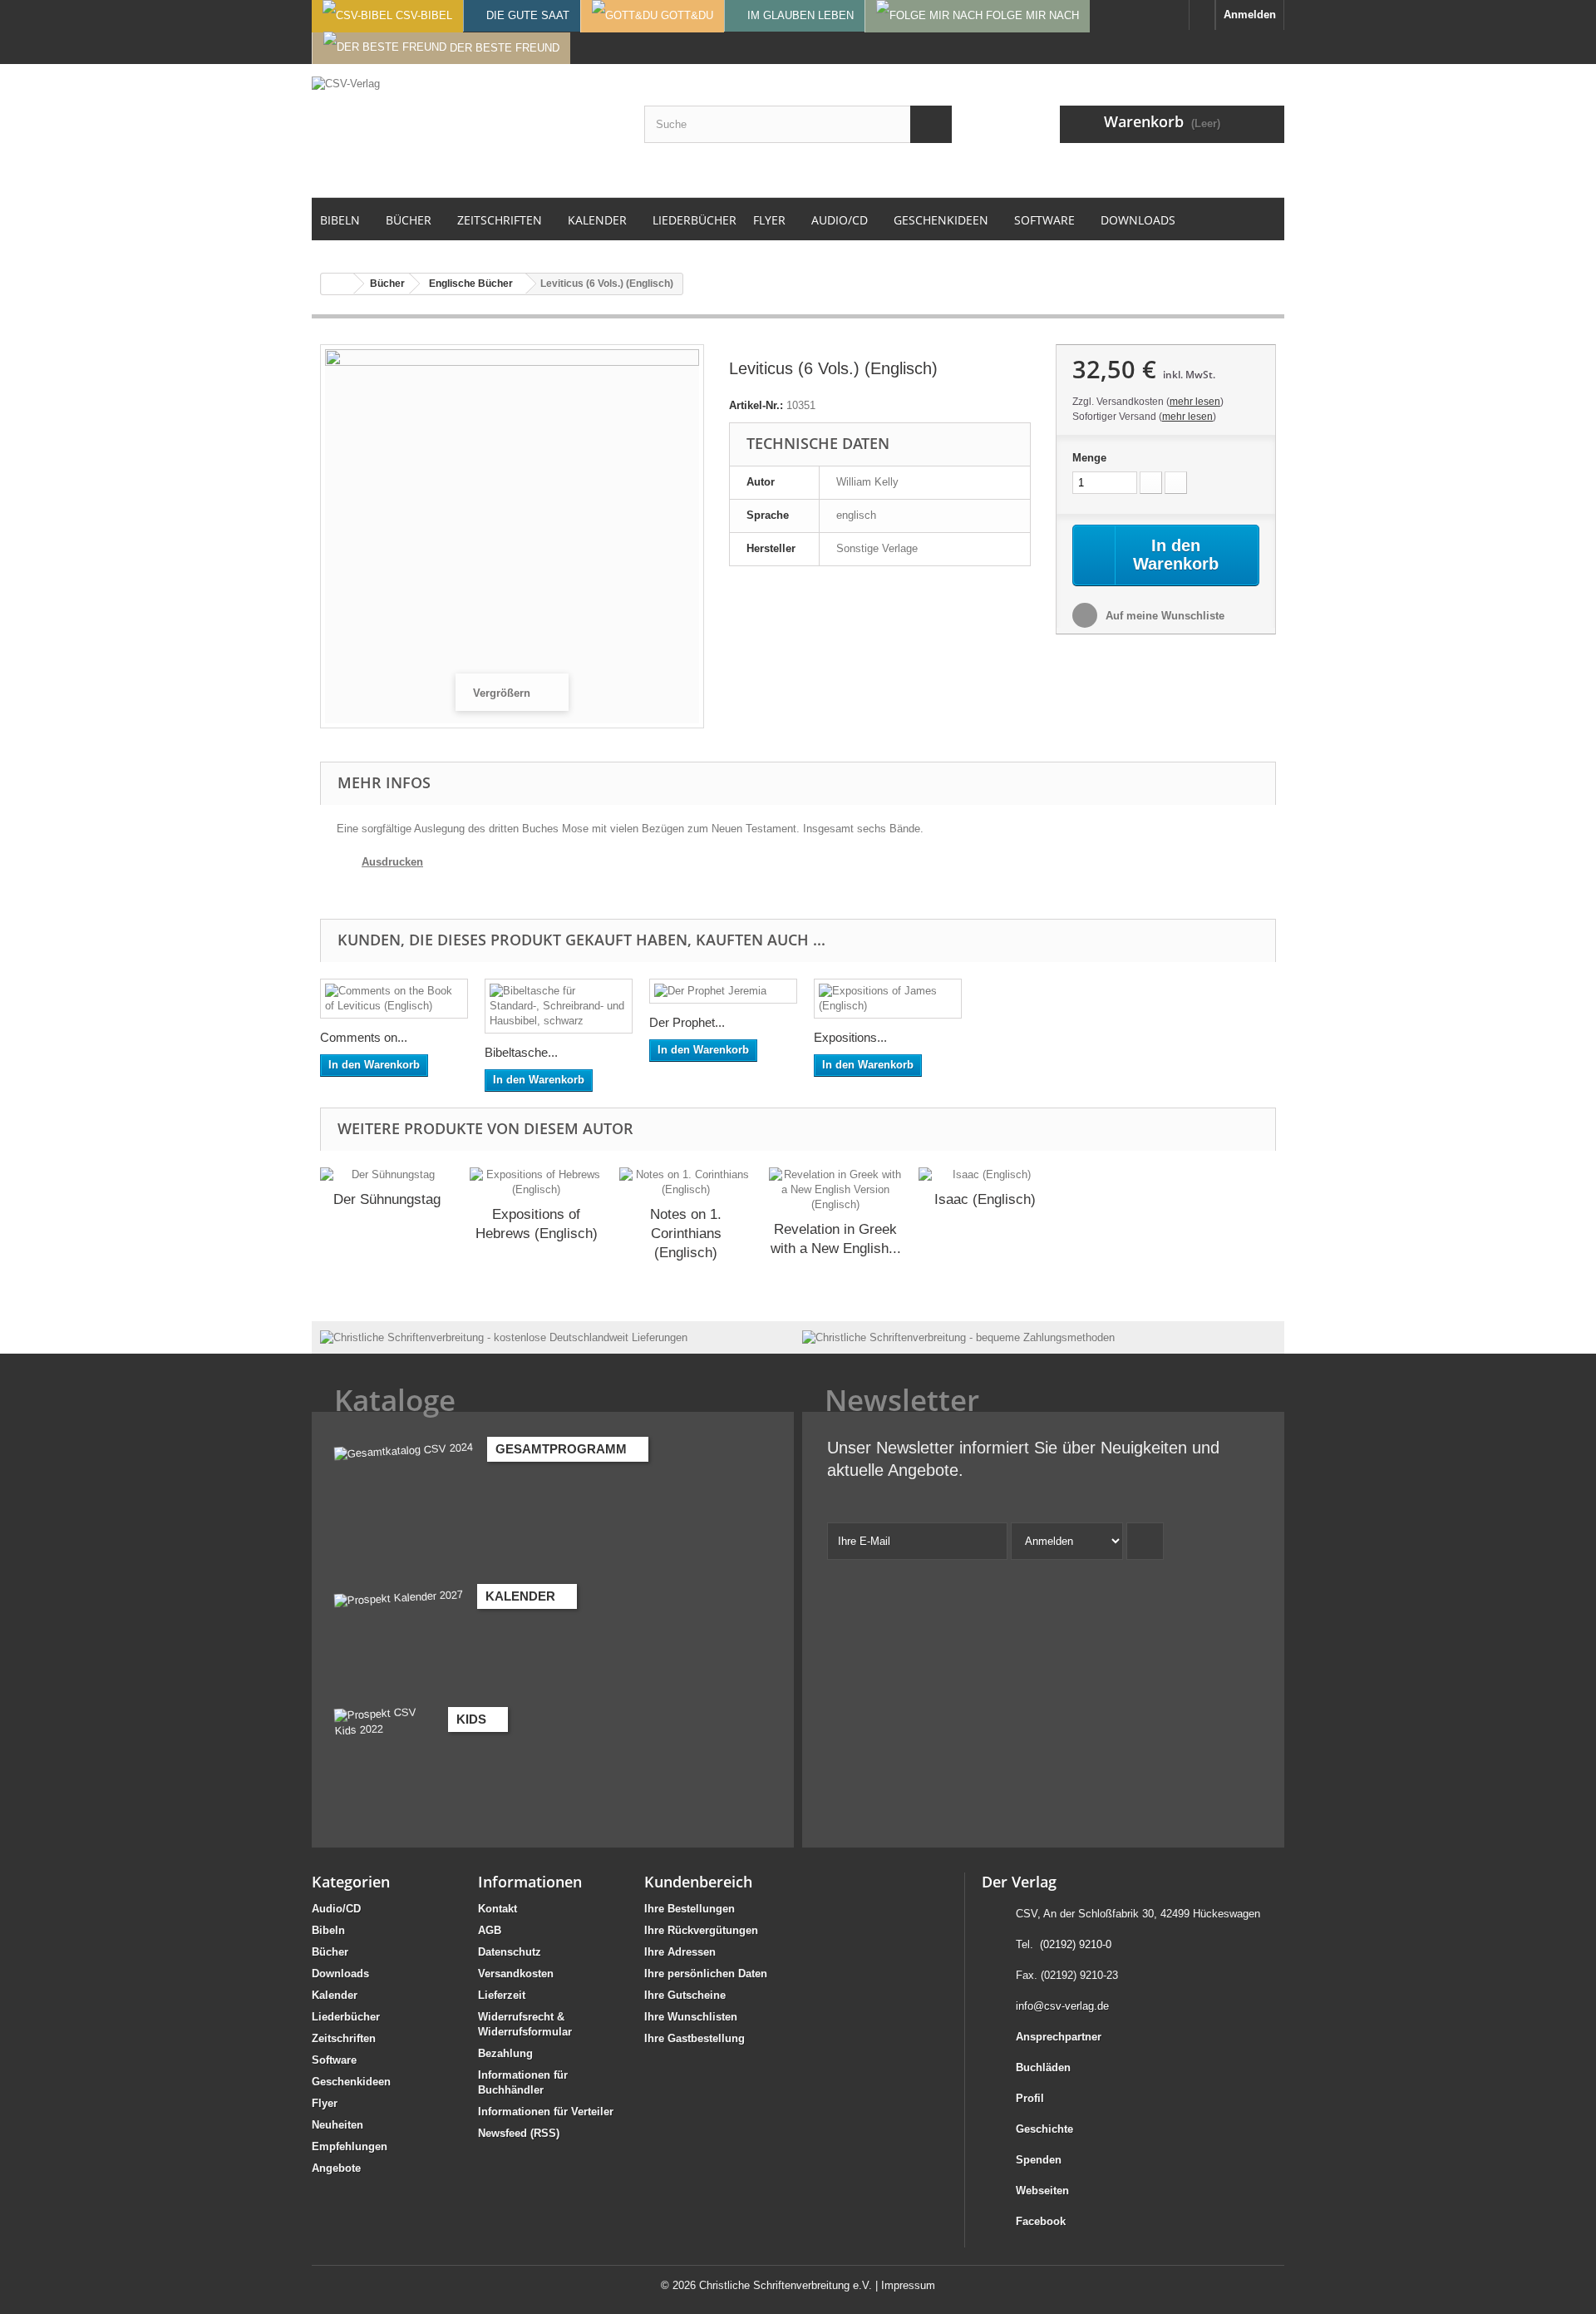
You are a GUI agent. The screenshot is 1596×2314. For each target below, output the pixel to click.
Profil (1030, 2098)
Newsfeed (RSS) (519, 2133)
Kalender (335, 1995)
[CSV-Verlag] (465, 131)
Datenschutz (510, 1952)
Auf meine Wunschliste (1163, 616)
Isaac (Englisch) (985, 1199)
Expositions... (850, 1037)
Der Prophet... (687, 1022)
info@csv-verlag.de (1062, 2006)
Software (334, 2060)
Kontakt (498, 1909)
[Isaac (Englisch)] (985, 1175)
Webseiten (1042, 2191)
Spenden (1039, 2160)
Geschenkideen (351, 2082)
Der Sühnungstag (387, 1199)
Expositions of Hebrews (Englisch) (537, 1224)
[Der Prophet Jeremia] (723, 991)
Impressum (908, 2285)
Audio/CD (336, 1909)
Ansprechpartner (1059, 2037)
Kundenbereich (698, 1882)
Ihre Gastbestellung (695, 2038)
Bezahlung (505, 2053)
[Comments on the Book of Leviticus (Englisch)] (394, 999)
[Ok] (1145, 1541)
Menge (1089, 458)
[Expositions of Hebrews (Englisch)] (536, 1182)
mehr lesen (1195, 402)
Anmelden (1250, 15)
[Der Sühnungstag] (387, 1175)
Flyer (325, 2103)
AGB (490, 1930)
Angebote (336, 2168)
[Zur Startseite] (1202, 15)
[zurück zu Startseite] (337, 284)
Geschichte (1044, 2129)
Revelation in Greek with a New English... (836, 1239)
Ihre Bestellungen (690, 1909)
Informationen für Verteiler (546, 2112)
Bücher (330, 1952)
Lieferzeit (502, 1995)
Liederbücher (346, 2017)
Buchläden (1043, 2067)
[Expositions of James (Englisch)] (888, 999)
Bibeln (328, 1930)
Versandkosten (516, 1974)
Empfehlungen (350, 2146)
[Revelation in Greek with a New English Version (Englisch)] (835, 1190)
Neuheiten (337, 2125)
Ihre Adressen (680, 1952)
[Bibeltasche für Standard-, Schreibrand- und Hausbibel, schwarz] (559, 1006)
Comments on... (364, 1037)
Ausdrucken (392, 862)
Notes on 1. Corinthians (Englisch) (686, 1233)
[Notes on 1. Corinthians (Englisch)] (686, 1182)
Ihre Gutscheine (685, 1995)
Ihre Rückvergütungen (701, 1930)
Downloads (340, 1974)
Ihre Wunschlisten (691, 2017)
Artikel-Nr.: (756, 405)
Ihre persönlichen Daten (706, 1974)
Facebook (1041, 2221)
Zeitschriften (344, 2038)
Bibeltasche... (521, 1052)
